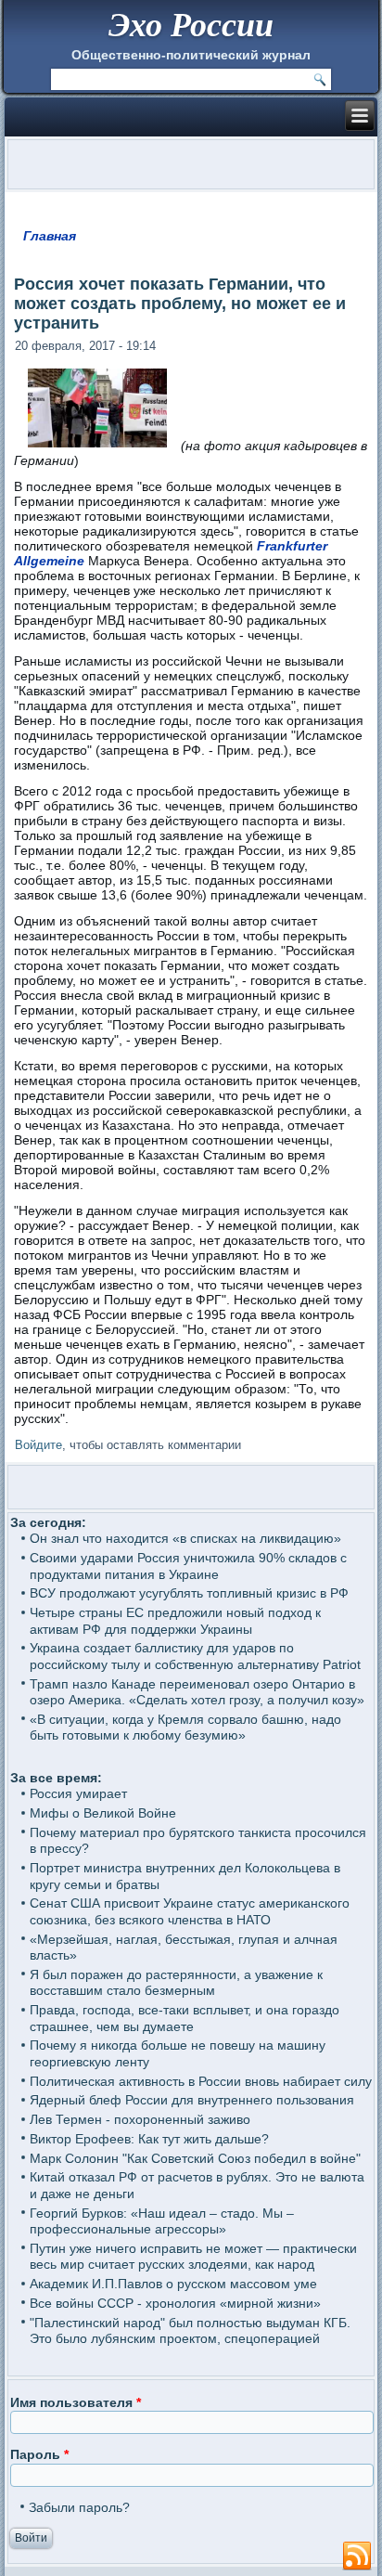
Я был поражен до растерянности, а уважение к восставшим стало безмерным (176, 1983)
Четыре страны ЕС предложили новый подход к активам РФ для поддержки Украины (175, 1621)
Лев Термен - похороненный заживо (140, 2119)
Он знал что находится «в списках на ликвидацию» (185, 1538)
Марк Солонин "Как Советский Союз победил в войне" (195, 2158)
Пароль (39, 2454)
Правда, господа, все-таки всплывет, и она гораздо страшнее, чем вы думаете (185, 2018)
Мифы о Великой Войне (103, 1813)
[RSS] (357, 2557)
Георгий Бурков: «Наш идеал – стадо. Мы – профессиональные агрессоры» (162, 2221)
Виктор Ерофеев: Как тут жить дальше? (149, 2139)
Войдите (38, 1445)
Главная (50, 236)
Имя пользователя (76, 2402)
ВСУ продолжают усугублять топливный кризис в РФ (189, 1593)
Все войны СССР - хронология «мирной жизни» (175, 2303)
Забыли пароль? (79, 2507)
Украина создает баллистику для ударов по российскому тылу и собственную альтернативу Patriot (195, 1656)
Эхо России (191, 24)
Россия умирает (78, 1793)
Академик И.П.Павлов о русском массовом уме (173, 2284)
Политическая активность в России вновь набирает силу (201, 2081)
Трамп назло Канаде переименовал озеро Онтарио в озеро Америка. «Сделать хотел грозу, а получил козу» (197, 1692)
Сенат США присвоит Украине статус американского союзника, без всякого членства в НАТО (190, 1911)
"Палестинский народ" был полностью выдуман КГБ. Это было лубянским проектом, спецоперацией (190, 2331)
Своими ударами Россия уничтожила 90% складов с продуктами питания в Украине (188, 1566)
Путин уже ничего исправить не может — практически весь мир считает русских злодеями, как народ (193, 2257)
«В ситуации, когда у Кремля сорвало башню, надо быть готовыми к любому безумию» (185, 1728)
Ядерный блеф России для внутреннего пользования (192, 2100)
